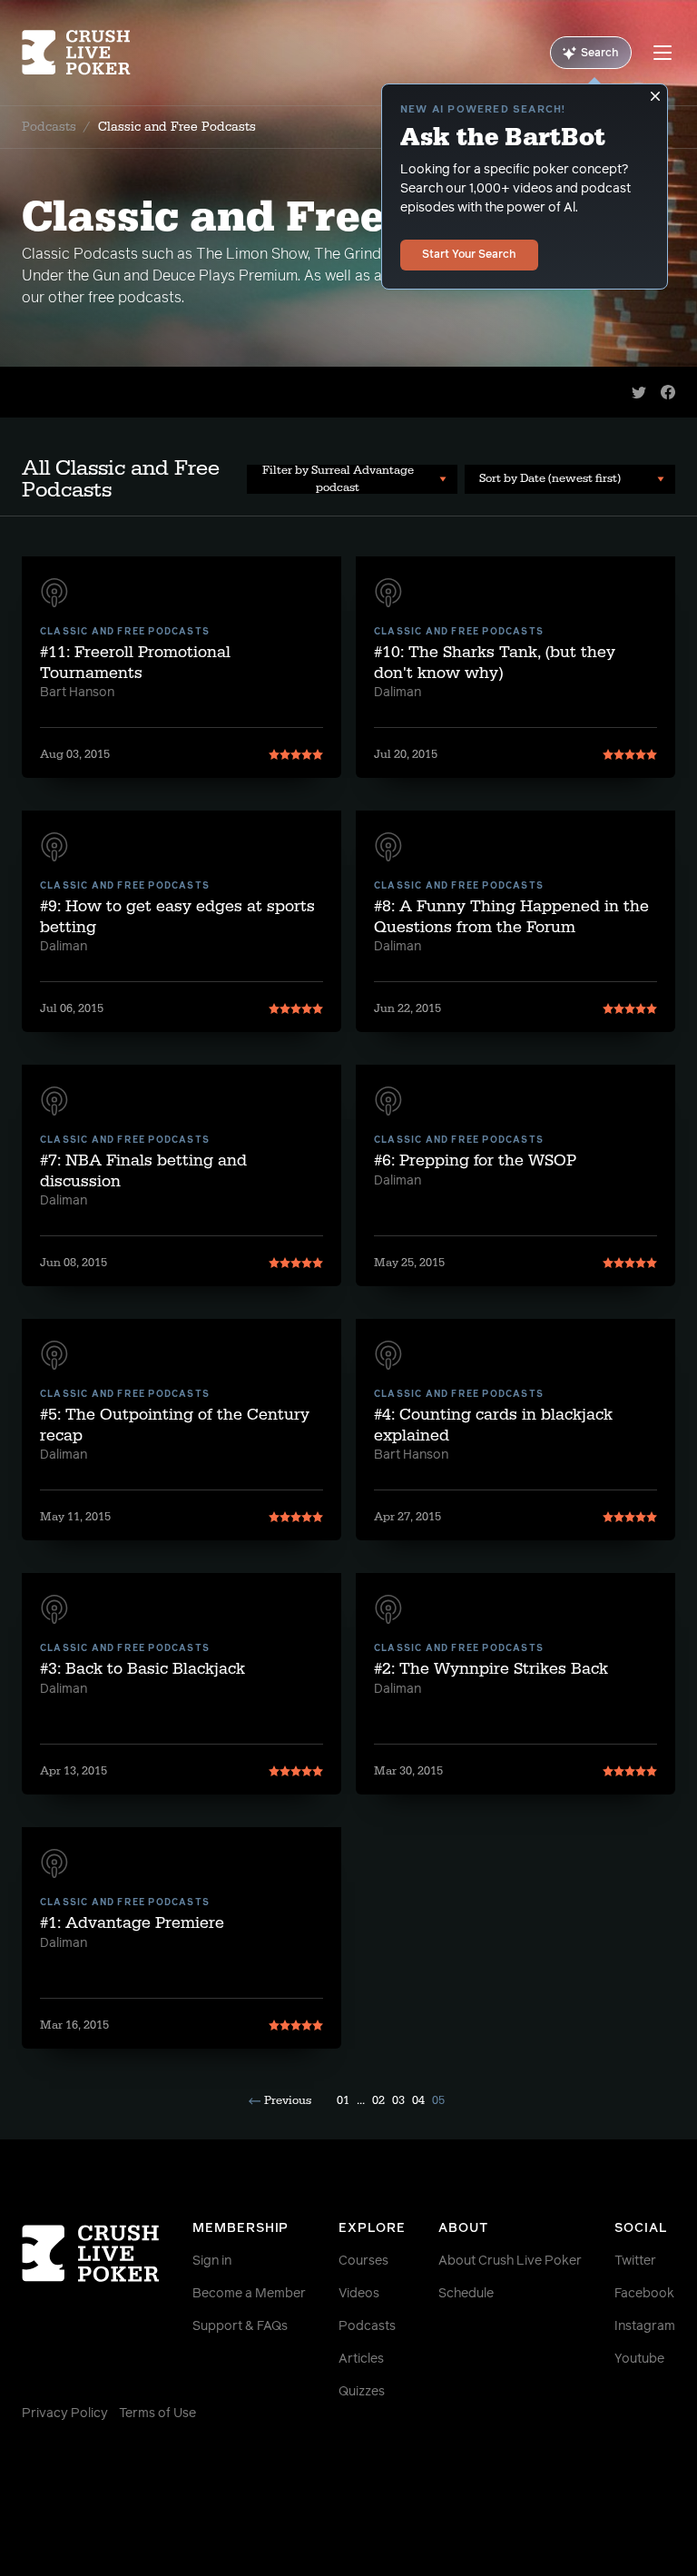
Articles (361, 2359)
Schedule (466, 2294)
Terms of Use (157, 2414)
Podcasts (49, 127)
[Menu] (663, 53)
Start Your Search (469, 255)
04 (418, 2100)
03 (398, 2100)
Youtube (639, 2359)
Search (600, 54)
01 (343, 2100)
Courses (363, 2261)
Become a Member (249, 2294)
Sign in (212, 2261)
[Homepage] (76, 53)
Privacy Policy (65, 2414)
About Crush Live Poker (510, 2261)
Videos (359, 2294)
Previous (288, 2100)
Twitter (635, 2261)
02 (378, 2100)
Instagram (645, 2326)
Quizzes (362, 2392)
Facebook (644, 2294)
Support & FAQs (240, 2326)
